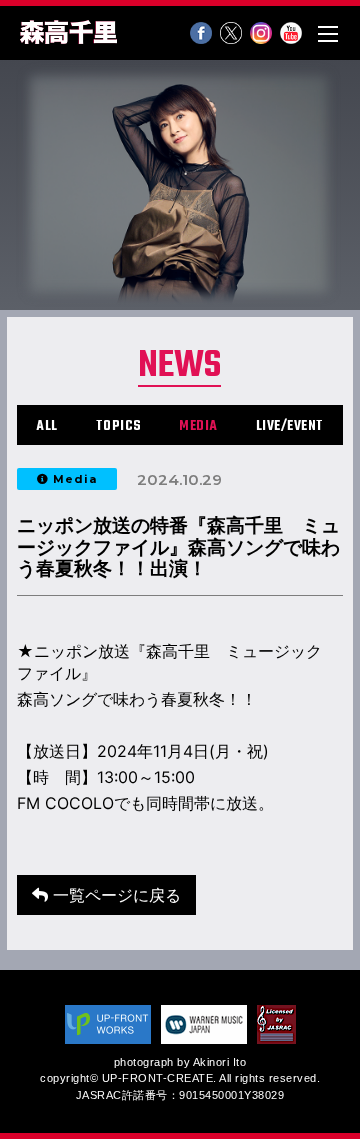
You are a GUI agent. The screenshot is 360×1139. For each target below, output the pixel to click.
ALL (47, 426)
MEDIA (198, 426)
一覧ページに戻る (114, 895)
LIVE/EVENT (290, 426)
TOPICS (119, 426)
